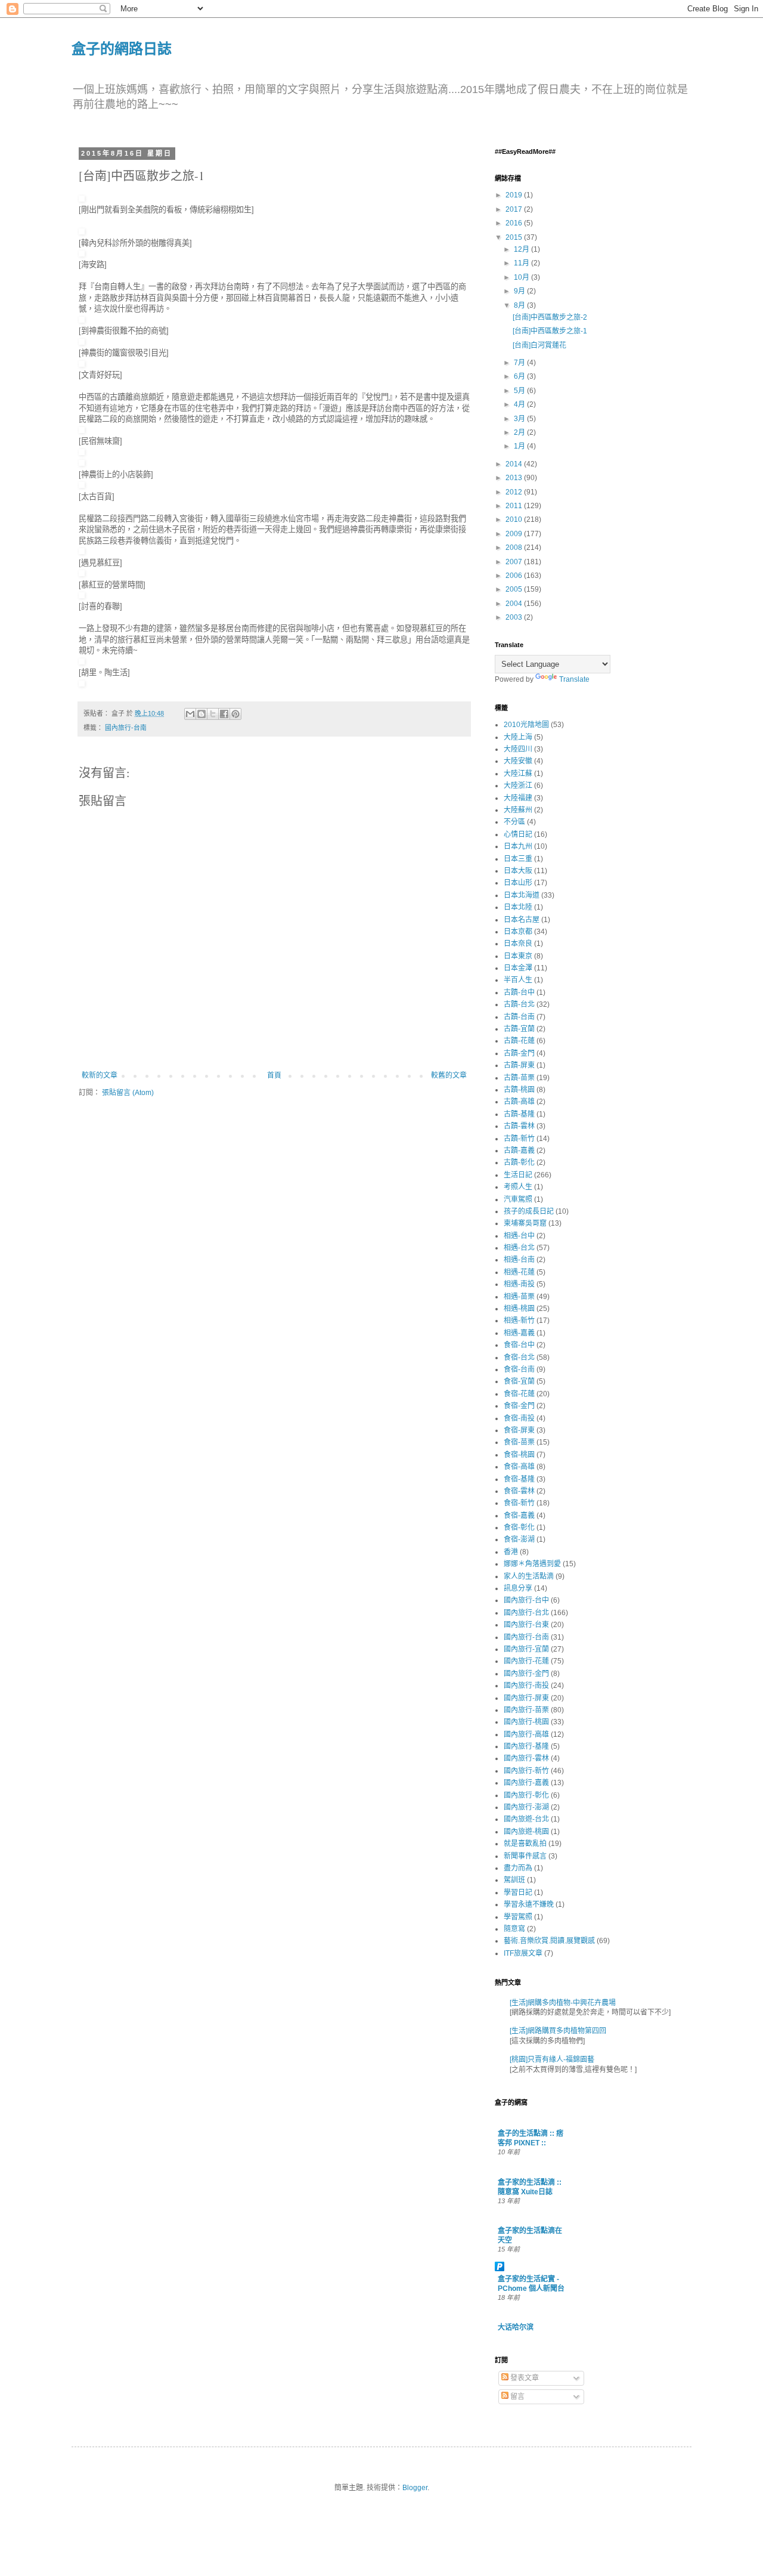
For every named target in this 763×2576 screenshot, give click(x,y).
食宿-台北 (519, 1357)
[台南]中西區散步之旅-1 (550, 331)
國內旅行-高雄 (526, 1734)
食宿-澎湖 (519, 1539)
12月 (522, 249)
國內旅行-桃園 (526, 1722)
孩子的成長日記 (529, 1211)
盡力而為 (518, 1868)
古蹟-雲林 (519, 1126)
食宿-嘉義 (519, 1516)
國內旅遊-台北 (526, 1819)
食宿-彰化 (519, 1527)
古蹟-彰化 (519, 1162)
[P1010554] (82, 662)
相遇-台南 (519, 1260)
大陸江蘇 (518, 774)
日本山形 (518, 883)
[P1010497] (82, 342)
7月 (520, 363)
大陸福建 (518, 798)
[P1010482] (82, 199)
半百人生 (518, 980)
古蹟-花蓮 (519, 1041)
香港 (511, 1552)
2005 (515, 589)
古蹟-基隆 (519, 1114)
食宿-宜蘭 (519, 1381)
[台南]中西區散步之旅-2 (550, 317)
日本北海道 (522, 895)
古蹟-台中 (519, 992)
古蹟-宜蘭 (519, 1029)
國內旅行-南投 (526, 1686)
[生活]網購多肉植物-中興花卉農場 (563, 2003)
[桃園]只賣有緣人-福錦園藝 (552, 2059)
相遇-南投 (519, 1284)
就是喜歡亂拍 (525, 1844)
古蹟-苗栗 (519, 1078)
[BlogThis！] (201, 714)
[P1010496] (82, 596)
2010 (515, 519)
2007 (515, 562)
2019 (515, 195)
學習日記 (518, 1892)
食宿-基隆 (519, 1479)
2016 (515, 223)
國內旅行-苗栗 (526, 1710)
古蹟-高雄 (519, 1102)
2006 (515, 576)
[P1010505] (82, 463)
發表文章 (524, 2378)
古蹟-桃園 (519, 1090)
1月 (520, 446)
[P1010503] (82, 452)
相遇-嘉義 (519, 1333)
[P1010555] (82, 684)
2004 (515, 604)
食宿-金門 (519, 1406)
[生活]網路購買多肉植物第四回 (558, 2031)
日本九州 (518, 846)
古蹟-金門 (519, 1053)
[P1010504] (82, 485)
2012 (515, 492)
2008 (515, 548)
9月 (520, 291)
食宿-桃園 (519, 1455)
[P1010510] (82, 551)
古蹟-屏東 (519, 1065)
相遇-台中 (519, 1236)
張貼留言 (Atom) (128, 1093)
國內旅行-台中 (526, 1600)
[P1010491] (82, 320)
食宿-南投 (519, 1418)
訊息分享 (518, 1588)
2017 (515, 209)
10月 (522, 277)
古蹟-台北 (519, 1004)
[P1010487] (82, 232)
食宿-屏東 (519, 1430)
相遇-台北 (519, 1248)
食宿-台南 (519, 1369)
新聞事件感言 (525, 1856)
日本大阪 (518, 871)
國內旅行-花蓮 (526, 1661)
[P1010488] (82, 254)
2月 (520, 432)
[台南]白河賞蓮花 (539, 345)
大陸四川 (518, 749)
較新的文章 (100, 1075)
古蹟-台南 (519, 1017)
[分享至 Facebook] (224, 714)
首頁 (274, 1075)
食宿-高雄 (519, 1467)
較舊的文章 (449, 1075)
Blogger (415, 2488)
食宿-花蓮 (519, 1394)
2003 (515, 617)
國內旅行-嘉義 (526, 1783)
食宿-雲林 (519, 1491)
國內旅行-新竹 (526, 1771)
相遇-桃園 (519, 1309)
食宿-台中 (519, 1345)
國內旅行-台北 (526, 1613)
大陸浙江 (518, 786)
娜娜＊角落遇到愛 (532, 1564)
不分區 (514, 822)
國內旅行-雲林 (526, 1758)
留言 (517, 2396)
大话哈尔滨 (516, 2327)
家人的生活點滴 (529, 1576)
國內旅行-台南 (126, 728)
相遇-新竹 (519, 1321)
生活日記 (518, 1175)
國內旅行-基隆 (526, 1746)
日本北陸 (518, 907)
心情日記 (518, 834)
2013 (515, 478)
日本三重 (518, 859)
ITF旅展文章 (523, 1953)
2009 (515, 534)
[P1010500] (82, 430)
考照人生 (518, 1187)
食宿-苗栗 (519, 1442)
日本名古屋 (522, 920)
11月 (522, 263)
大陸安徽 (518, 761)
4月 (520, 404)
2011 (515, 506)
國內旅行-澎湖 (526, 1807)
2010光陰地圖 (526, 725)
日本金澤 (518, 968)
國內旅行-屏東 (526, 1698)
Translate (574, 679)
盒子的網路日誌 (122, 48)
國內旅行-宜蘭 (526, 1649)
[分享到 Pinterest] (235, 714)
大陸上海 (518, 737)
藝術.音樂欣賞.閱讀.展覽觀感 (549, 1941)
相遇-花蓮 (519, 1272)
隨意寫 (514, 1929)
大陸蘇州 (518, 810)
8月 (520, 305)
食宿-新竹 (519, 1503)
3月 (520, 419)
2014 (515, 464)
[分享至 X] (213, 714)
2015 (515, 237)
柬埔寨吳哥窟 (525, 1223)
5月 (520, 391)
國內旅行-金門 (526, 1674)
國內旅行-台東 (526, 1625)
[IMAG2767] (82, 573)
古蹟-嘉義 (519, 1151)
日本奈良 (518, 944)
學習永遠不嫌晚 (529, 1904)
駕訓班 (514, 1880)
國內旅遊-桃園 (526, 1832)
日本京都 (518, 932)
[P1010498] (82, 364)
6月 (520, 376)
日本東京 (518, 956)
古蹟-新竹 (519, 1139)
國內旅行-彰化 (526, 1795)
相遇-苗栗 (519, 1297)
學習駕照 (518, 1917)
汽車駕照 (518, 1199)
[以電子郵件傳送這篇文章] (190, 714)
